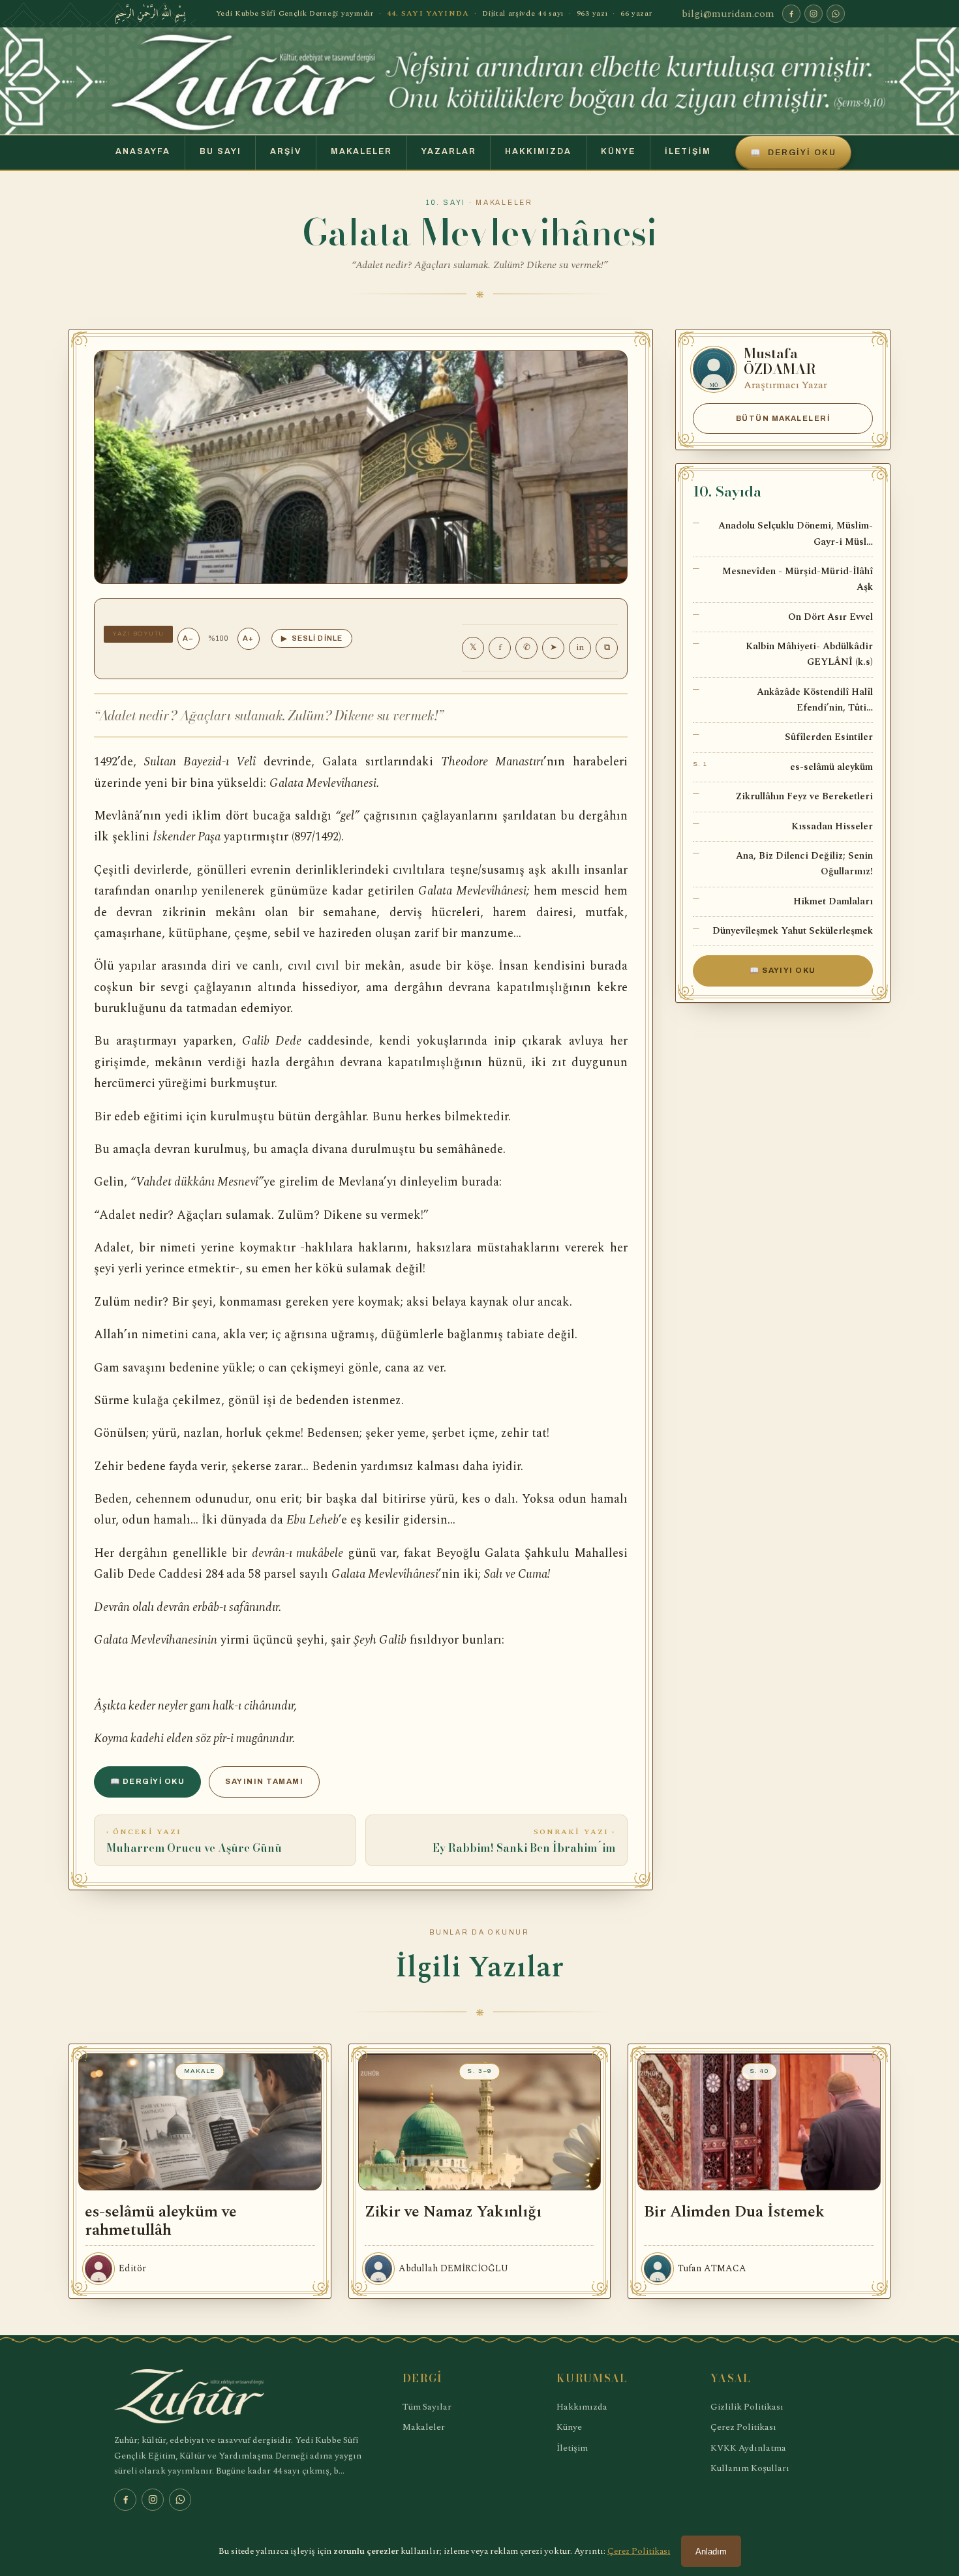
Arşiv (286, 151)
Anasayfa (143, 151)
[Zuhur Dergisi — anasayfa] (479, 81)
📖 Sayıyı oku (783, 970)
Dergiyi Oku (793, 153)
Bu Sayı (221, 151)
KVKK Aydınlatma (748, 2448)
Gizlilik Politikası (747, 2407)
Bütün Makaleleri (783, 418)
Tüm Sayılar (427, 2407)
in (580, 647)
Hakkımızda (538, 151)
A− (188, 638)
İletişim (688, 151)
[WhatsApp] (836, 14)
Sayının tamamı (264, 1781)
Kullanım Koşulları (750, 2468)
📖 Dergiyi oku (147, 1781)
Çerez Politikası (743, 2427)
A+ (248, 638)
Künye (618, 151)
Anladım (711, 2552)
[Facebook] (791, 14)
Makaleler (361, 151)
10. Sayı (446, 203)
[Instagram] (814, 14)
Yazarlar (449, 151)
